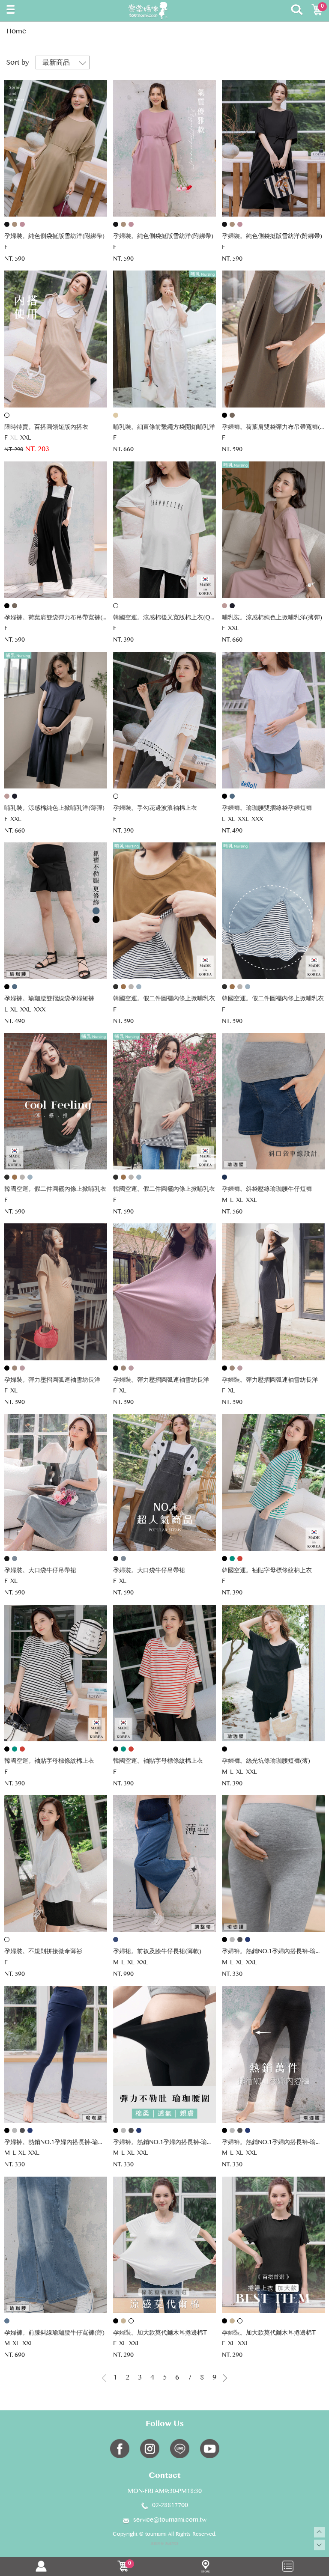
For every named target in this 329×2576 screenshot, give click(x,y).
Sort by (18, 63)
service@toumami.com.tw (170, 2520)
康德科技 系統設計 (164, 2544)
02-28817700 (170, 2506)
